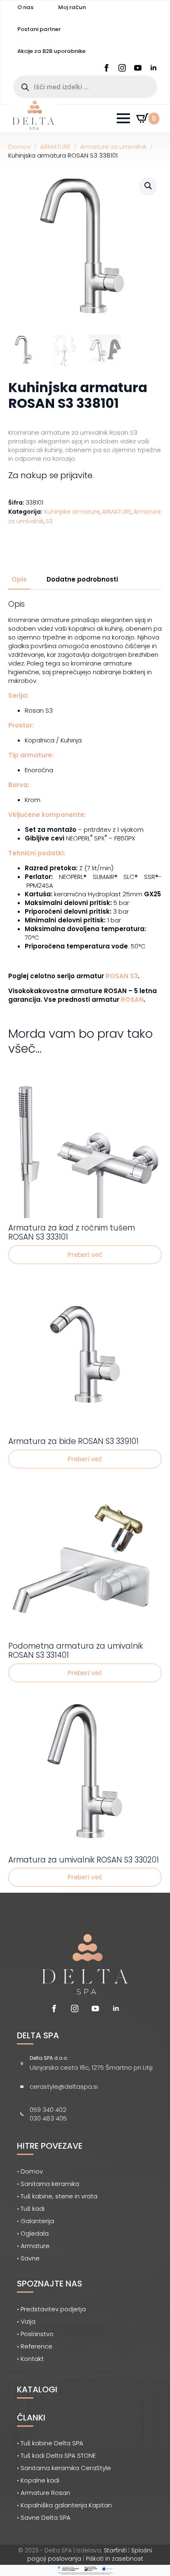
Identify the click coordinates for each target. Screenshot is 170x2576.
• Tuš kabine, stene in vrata (57, 2196)
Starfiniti (115, 2550)
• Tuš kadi (31, 2209)
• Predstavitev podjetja (51, 2309)
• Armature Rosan (44, 2493)
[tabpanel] (85, 802)
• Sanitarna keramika (48, 2184)
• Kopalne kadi (38, 2480)
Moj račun (72, 7)
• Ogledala (33, 2233)
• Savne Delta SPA (44, 2517)
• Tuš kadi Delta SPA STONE (56, 2455)
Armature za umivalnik (113, 147)
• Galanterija (35, 2221)
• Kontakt (30, 2359)
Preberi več (85, 1255)
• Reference (35, 2346)
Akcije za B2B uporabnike (51, 51)
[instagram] (122, 68)
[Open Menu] (123, 118)
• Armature (33, 2246)
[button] (148, 186)
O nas (25, 7)
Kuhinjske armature (72, 512)
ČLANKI (31, 2418)
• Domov (30, 2171)
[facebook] (106, 68)
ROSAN (132, 1000)
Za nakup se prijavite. (51, 475)
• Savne (28, 2258)
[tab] (19, 579)
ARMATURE (55, 147)
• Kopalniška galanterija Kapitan (64, 2505)
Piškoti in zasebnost (115, 2559)
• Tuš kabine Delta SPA (50, 2443)
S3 (49, 521)
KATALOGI (37, 2389)
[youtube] (138, 68)
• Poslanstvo (35, 2334)
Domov (19, 147)
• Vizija (26, 2321)
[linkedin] (153, 68)
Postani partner (39, 29)
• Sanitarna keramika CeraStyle (64, 2468)
